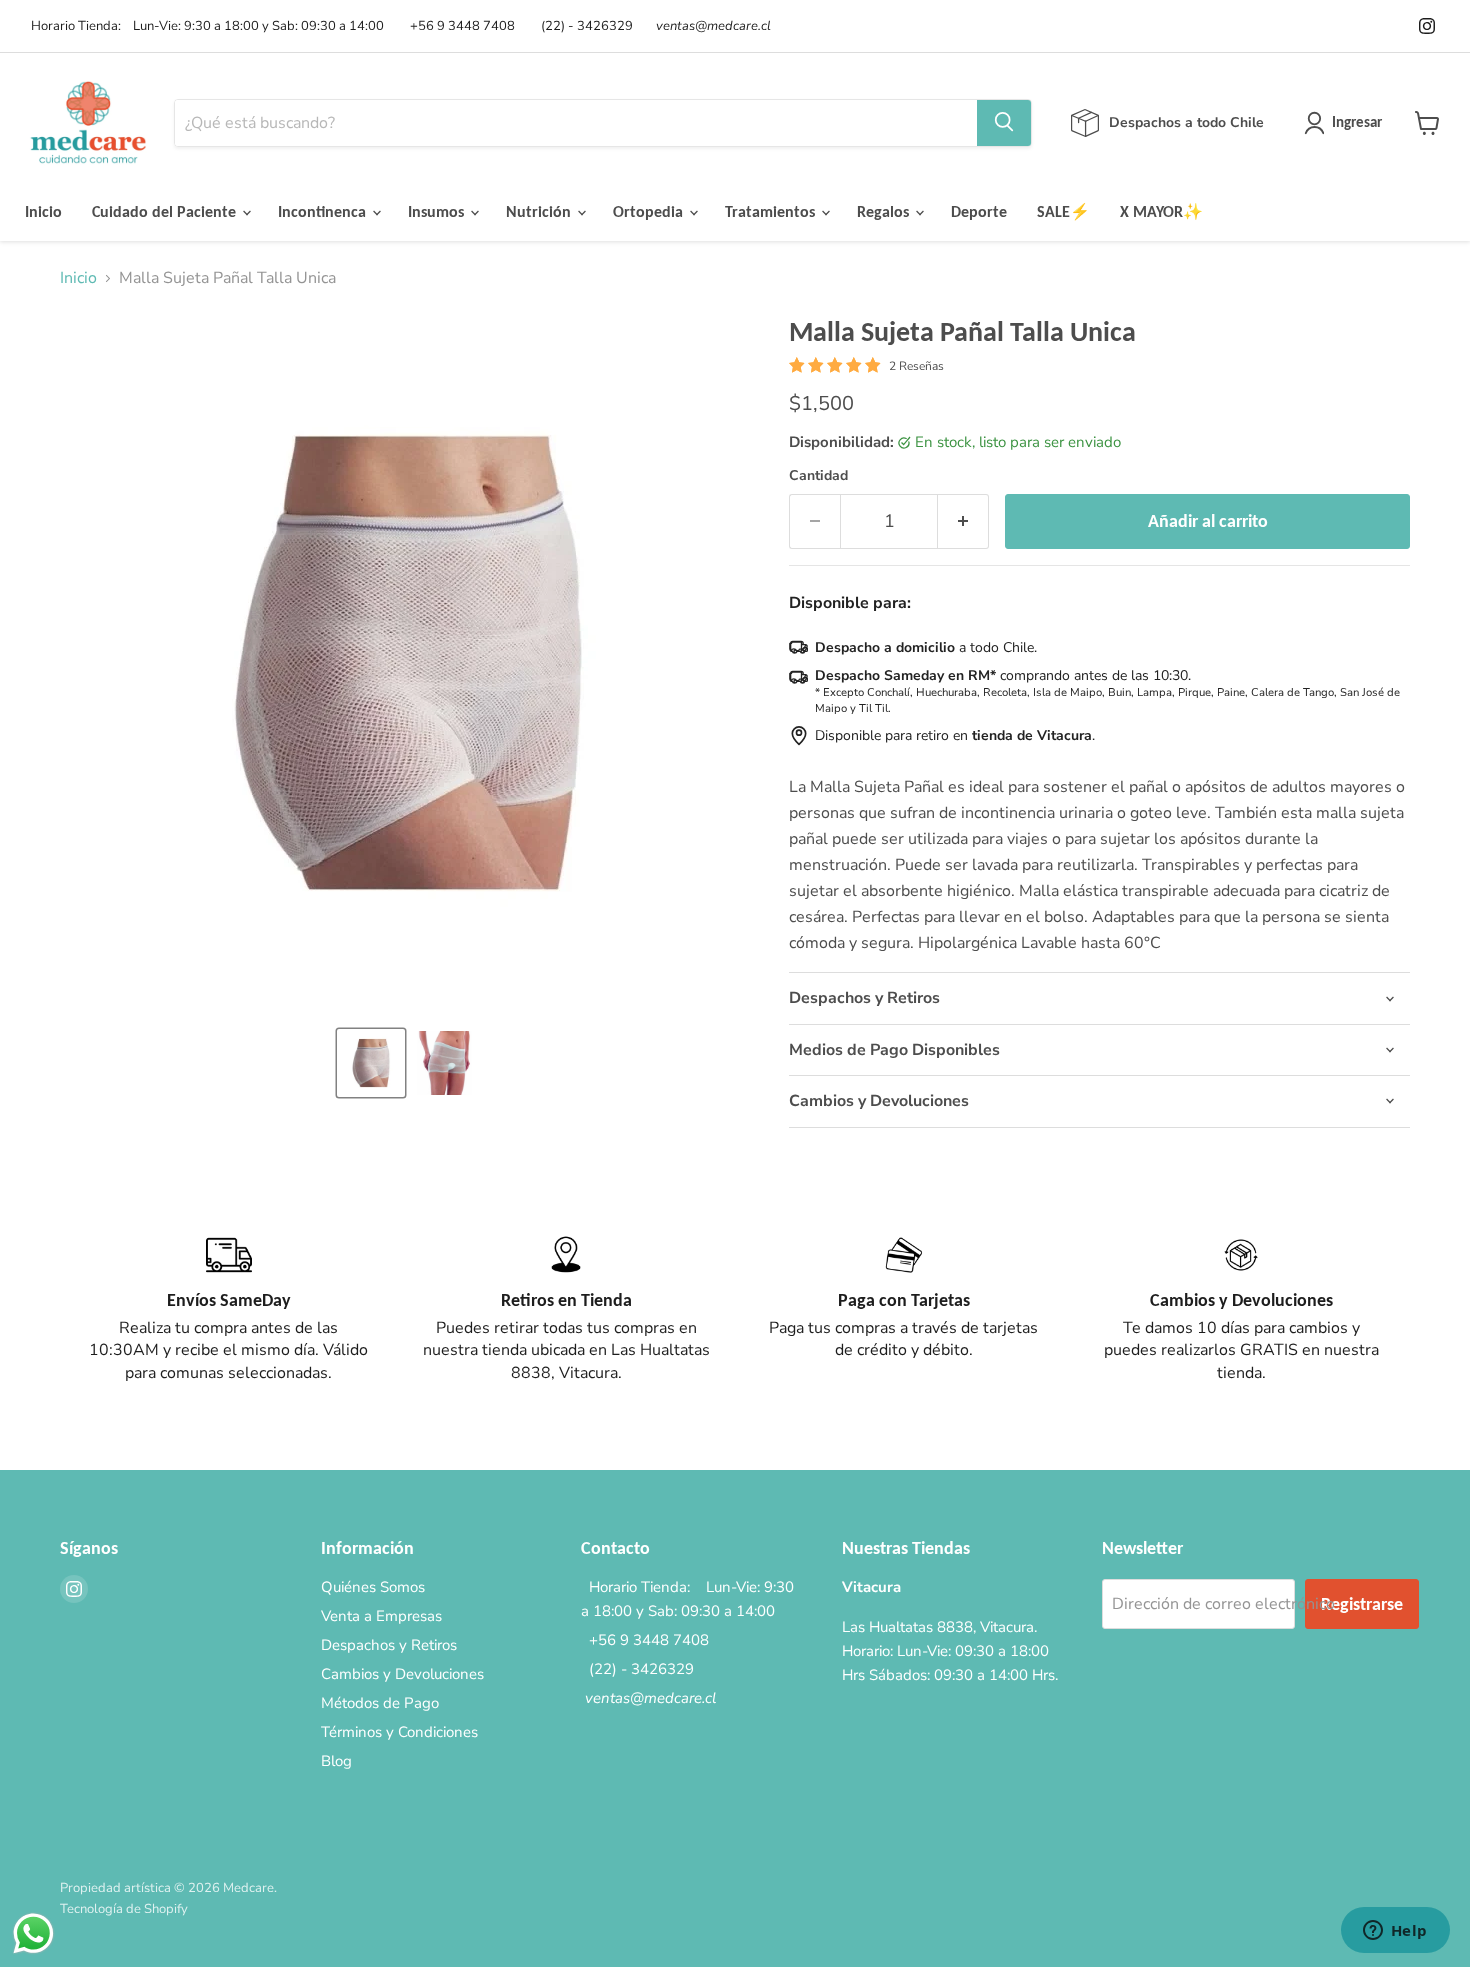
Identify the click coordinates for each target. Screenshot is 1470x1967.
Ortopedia (650, 211)
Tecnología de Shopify (124, 1909)
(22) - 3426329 (584, 26)
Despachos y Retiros (389, 1645)
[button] (371, 1063)
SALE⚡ (1063, 211)
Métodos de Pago (380, 1703)
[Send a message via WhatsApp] (33, 1933)
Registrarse (1362, 1604)
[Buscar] (1004, 123)
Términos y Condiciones (399, 1732)
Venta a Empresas (381, 1616)
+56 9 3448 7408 (459, 26)
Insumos (438, 211)
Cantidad (818, 476)
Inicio (43, 211)
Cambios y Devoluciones (402, 1674)
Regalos (885, 211)
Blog (336, 1761)
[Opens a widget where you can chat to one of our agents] (1395, 1932)
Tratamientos (772, 211)
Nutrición (540, 211)
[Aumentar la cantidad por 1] (963, 521)
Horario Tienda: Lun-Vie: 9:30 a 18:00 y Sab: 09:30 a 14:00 (204, 26)
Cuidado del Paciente (166, 211)
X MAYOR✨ (1161, 211)
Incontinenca (324, 211)
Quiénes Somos (373, 1587)
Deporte (979, 211)
